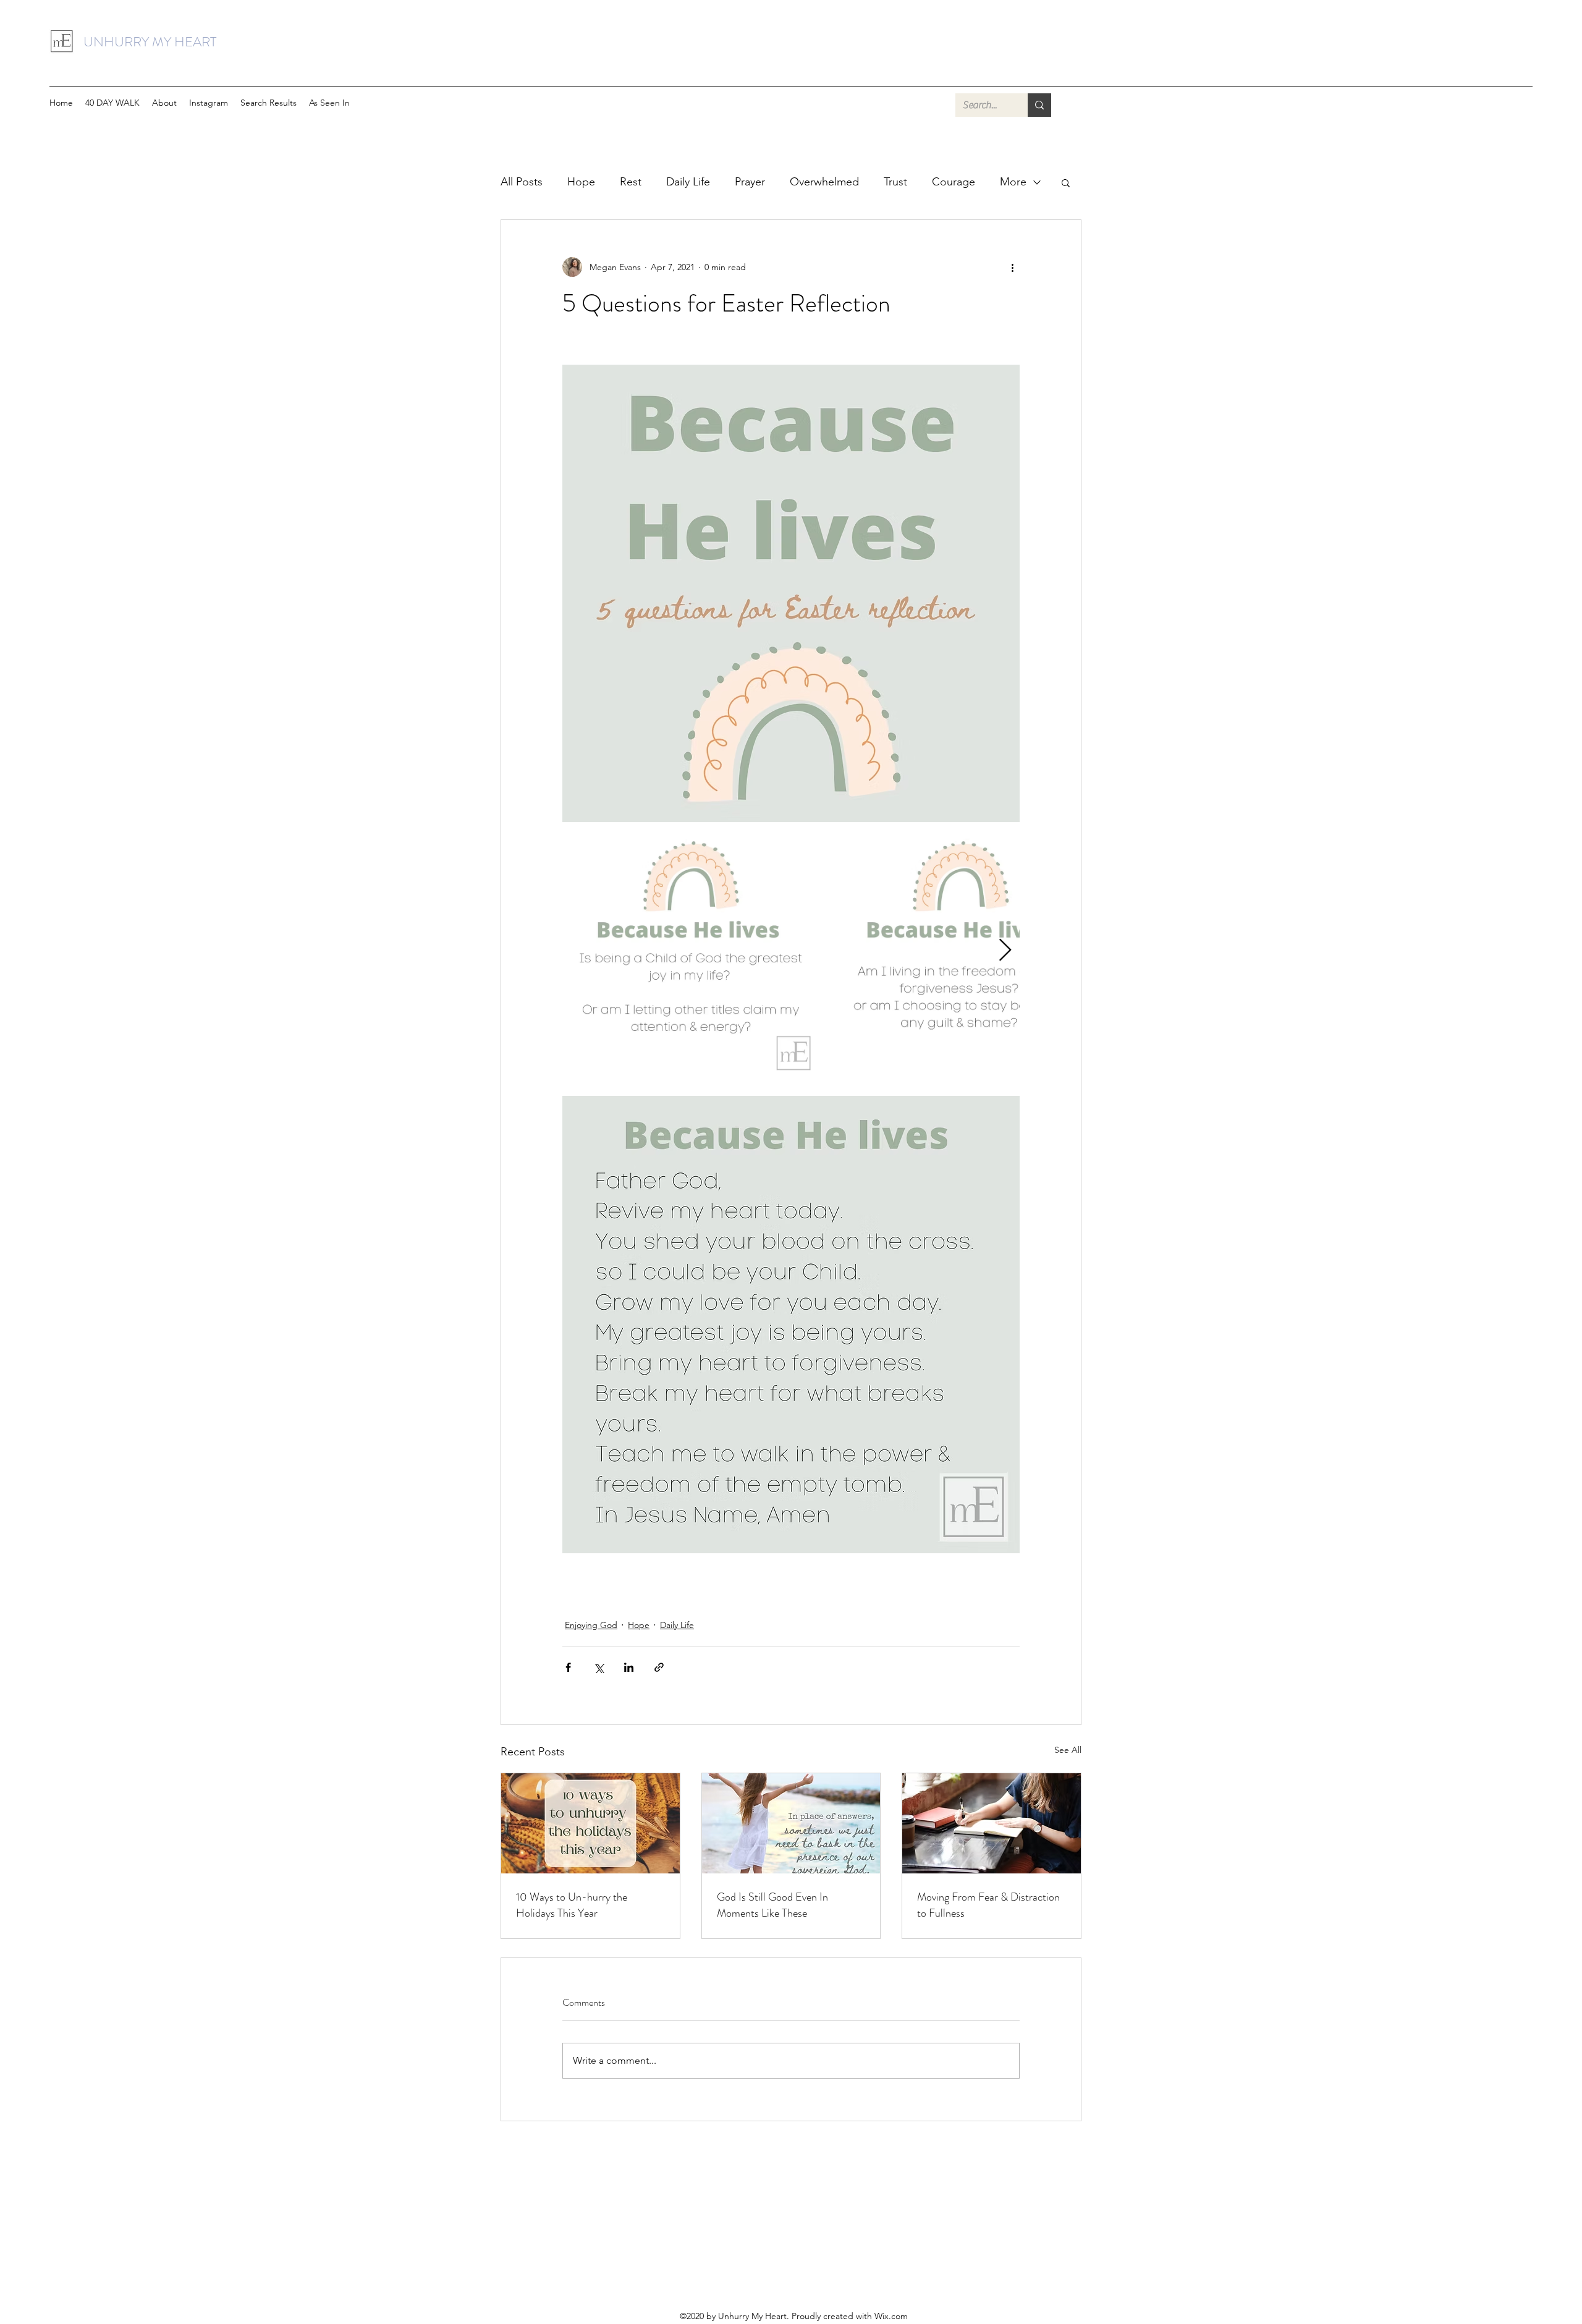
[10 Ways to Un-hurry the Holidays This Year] (590, 1823)
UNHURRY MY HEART (150, 42)
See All (1068, 1750)
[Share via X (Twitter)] (599, 1667)
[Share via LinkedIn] (629, 1667)
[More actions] (1012, 267)
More (1013, 182)
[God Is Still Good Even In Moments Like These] (791, 1823)
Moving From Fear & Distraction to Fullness (988, 1905)
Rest (631, 182)
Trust (895, 182)
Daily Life (688, 182)
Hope (581, 182)
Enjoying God (591, 1625)
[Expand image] (691, 951)
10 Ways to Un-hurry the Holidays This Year (572, 1905)
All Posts (522, 182)
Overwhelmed (824, 182)
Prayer (750, 182)
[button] (329, 103)
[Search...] (1039, 105)
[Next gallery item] (1005, 951)
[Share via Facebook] (568, 1667)
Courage (954, 182)
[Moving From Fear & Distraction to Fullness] (992, 1823)
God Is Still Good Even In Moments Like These (772, 1905)
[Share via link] (659, 1667)
